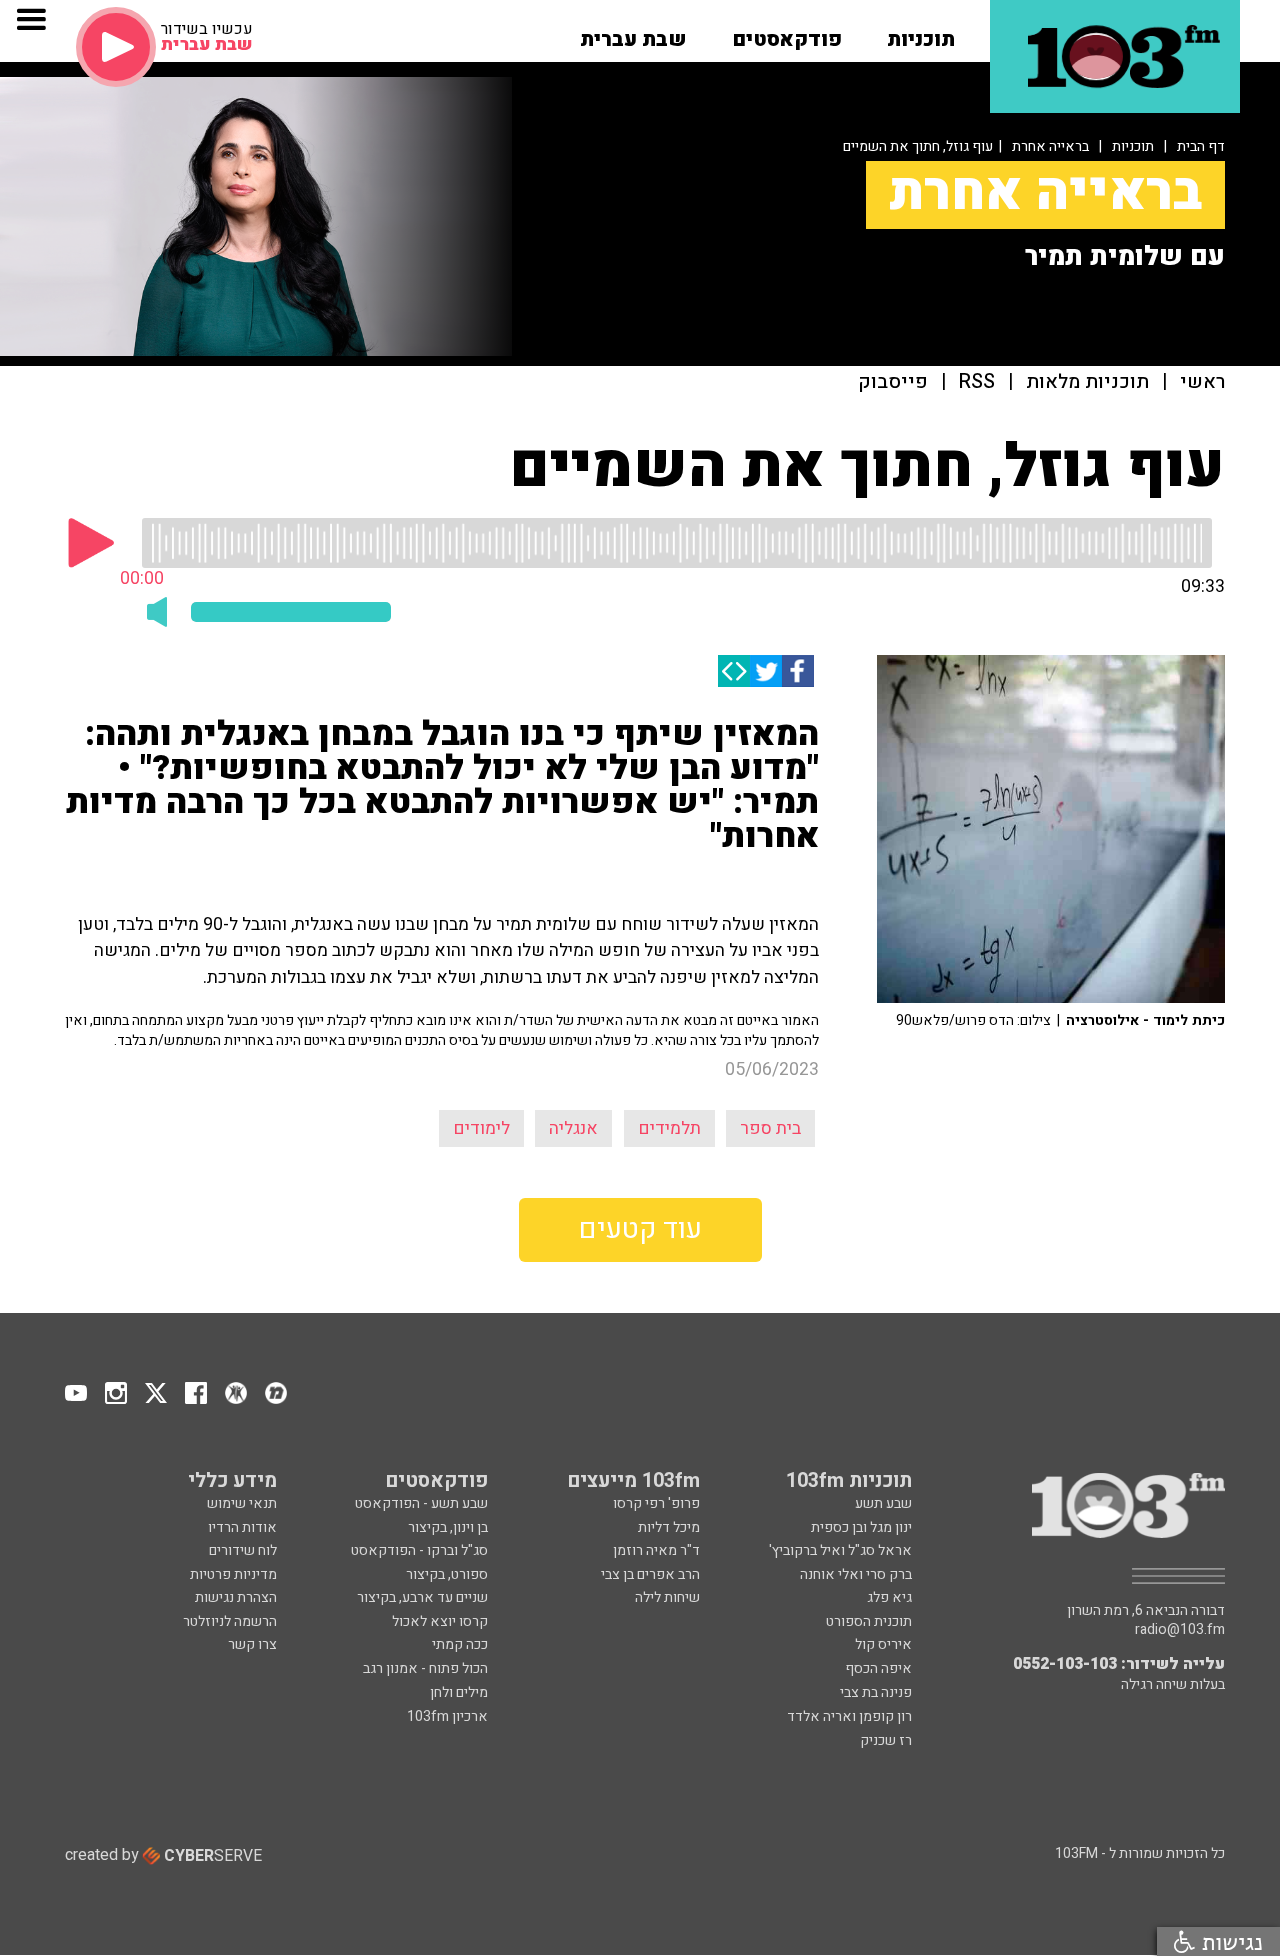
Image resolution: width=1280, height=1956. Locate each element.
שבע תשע (883, 1503)
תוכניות (1133, 146)
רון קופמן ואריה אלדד (849, 1716)
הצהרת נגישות (236, 1597)
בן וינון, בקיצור (448, 1527)
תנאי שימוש (242, 1503)
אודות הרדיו (242, 1527)
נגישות (1229, 1941)
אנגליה (573, 1128)
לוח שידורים (243, 1550)
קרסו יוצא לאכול (440, 1621)
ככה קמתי (460, 1644)
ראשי (1202, 382)
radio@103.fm (1180, 1630)
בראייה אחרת (1050, 146)
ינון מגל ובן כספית (861, 1527)
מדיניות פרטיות (233, 1574)
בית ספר (770, 1128)
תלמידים (669, 1128)
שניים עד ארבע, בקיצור (422, 1597)
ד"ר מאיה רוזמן (656, 1550)
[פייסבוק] (798, 671)
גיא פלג (889, 1597)
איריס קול (883, 1644)
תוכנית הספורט (869, 1621)
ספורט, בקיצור (447, 1574)
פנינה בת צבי (876, 1692)
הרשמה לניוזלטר (230, 1621)
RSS (977, 382)
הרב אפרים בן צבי (650, 1574)
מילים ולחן (459, 1692)
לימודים (481, 1128)
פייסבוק (893, 382)
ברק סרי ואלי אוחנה (856, 1574)
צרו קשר (252, 1644)
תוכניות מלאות (1087, 382)
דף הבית (1201, 146)
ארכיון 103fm (447, 1716)
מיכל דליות (669, 1527)
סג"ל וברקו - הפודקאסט (419, 1550)
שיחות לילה (667, 1597)
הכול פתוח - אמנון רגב (425, 1668)
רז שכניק (886, 1740)
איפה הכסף (878, 1668)
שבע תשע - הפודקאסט (421, 1503)
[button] (921, 33)
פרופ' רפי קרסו (656, 1503)
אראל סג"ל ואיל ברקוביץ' (840, 1550)
